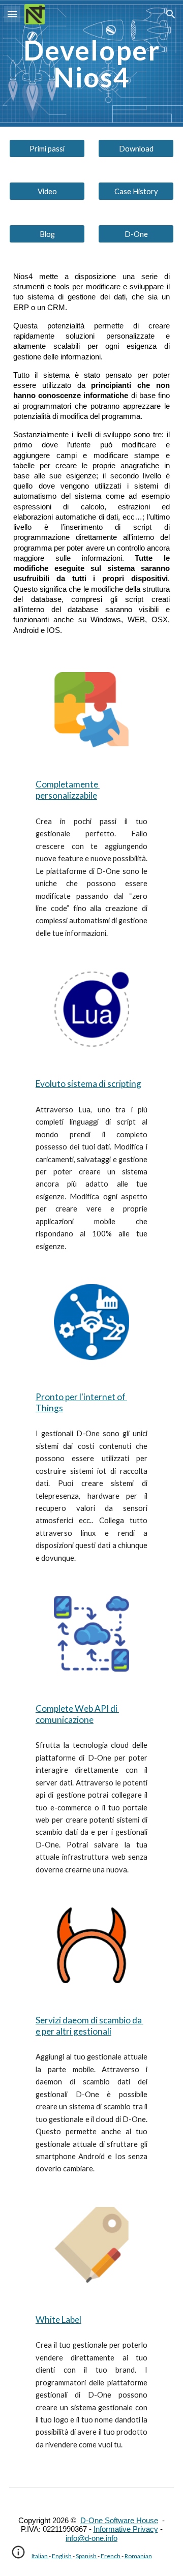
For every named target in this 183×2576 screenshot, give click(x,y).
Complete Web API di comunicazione (77, 1714)
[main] (91, 64)
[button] (12, 14)
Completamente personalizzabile (68, 790)
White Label (58, 2320)
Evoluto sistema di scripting (88, 1084)
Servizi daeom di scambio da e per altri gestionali (89, 2026)
